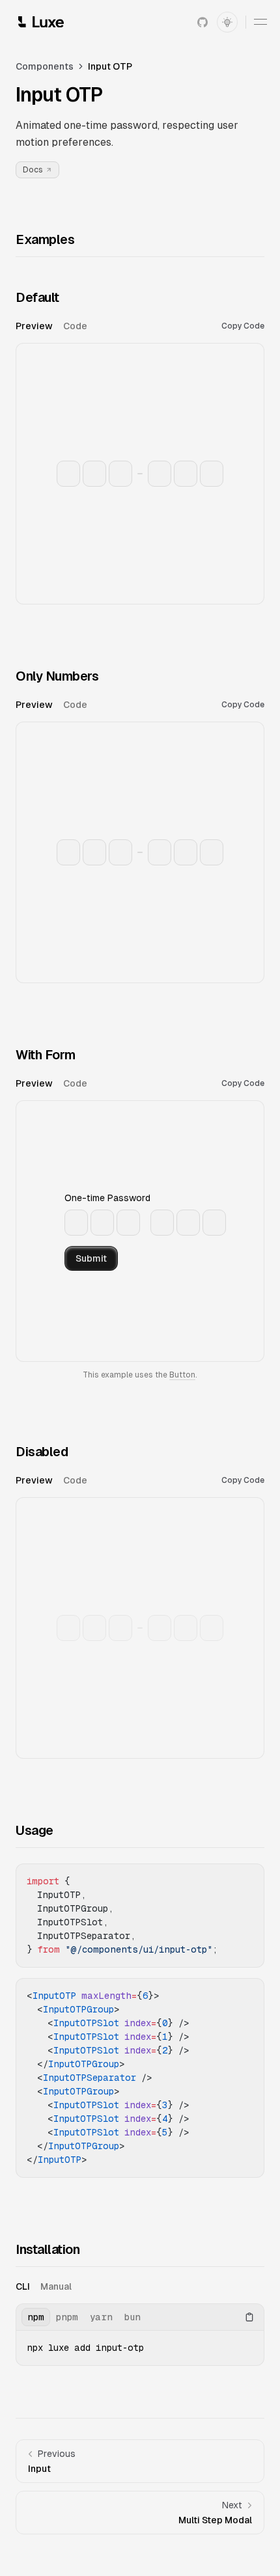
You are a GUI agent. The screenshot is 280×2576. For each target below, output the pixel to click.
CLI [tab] (23, 2286)
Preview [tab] (34, 326)
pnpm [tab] (67, 2317)
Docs (33, 170)
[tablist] (119, 326)
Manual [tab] (56, 2286)
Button (182, 1375)
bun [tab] (133, 2317)
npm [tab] (36, 2317)
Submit (91, 1258)
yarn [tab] (101, 2317)
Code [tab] (75, 326)
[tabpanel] (140, 472)
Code (243, 326)
